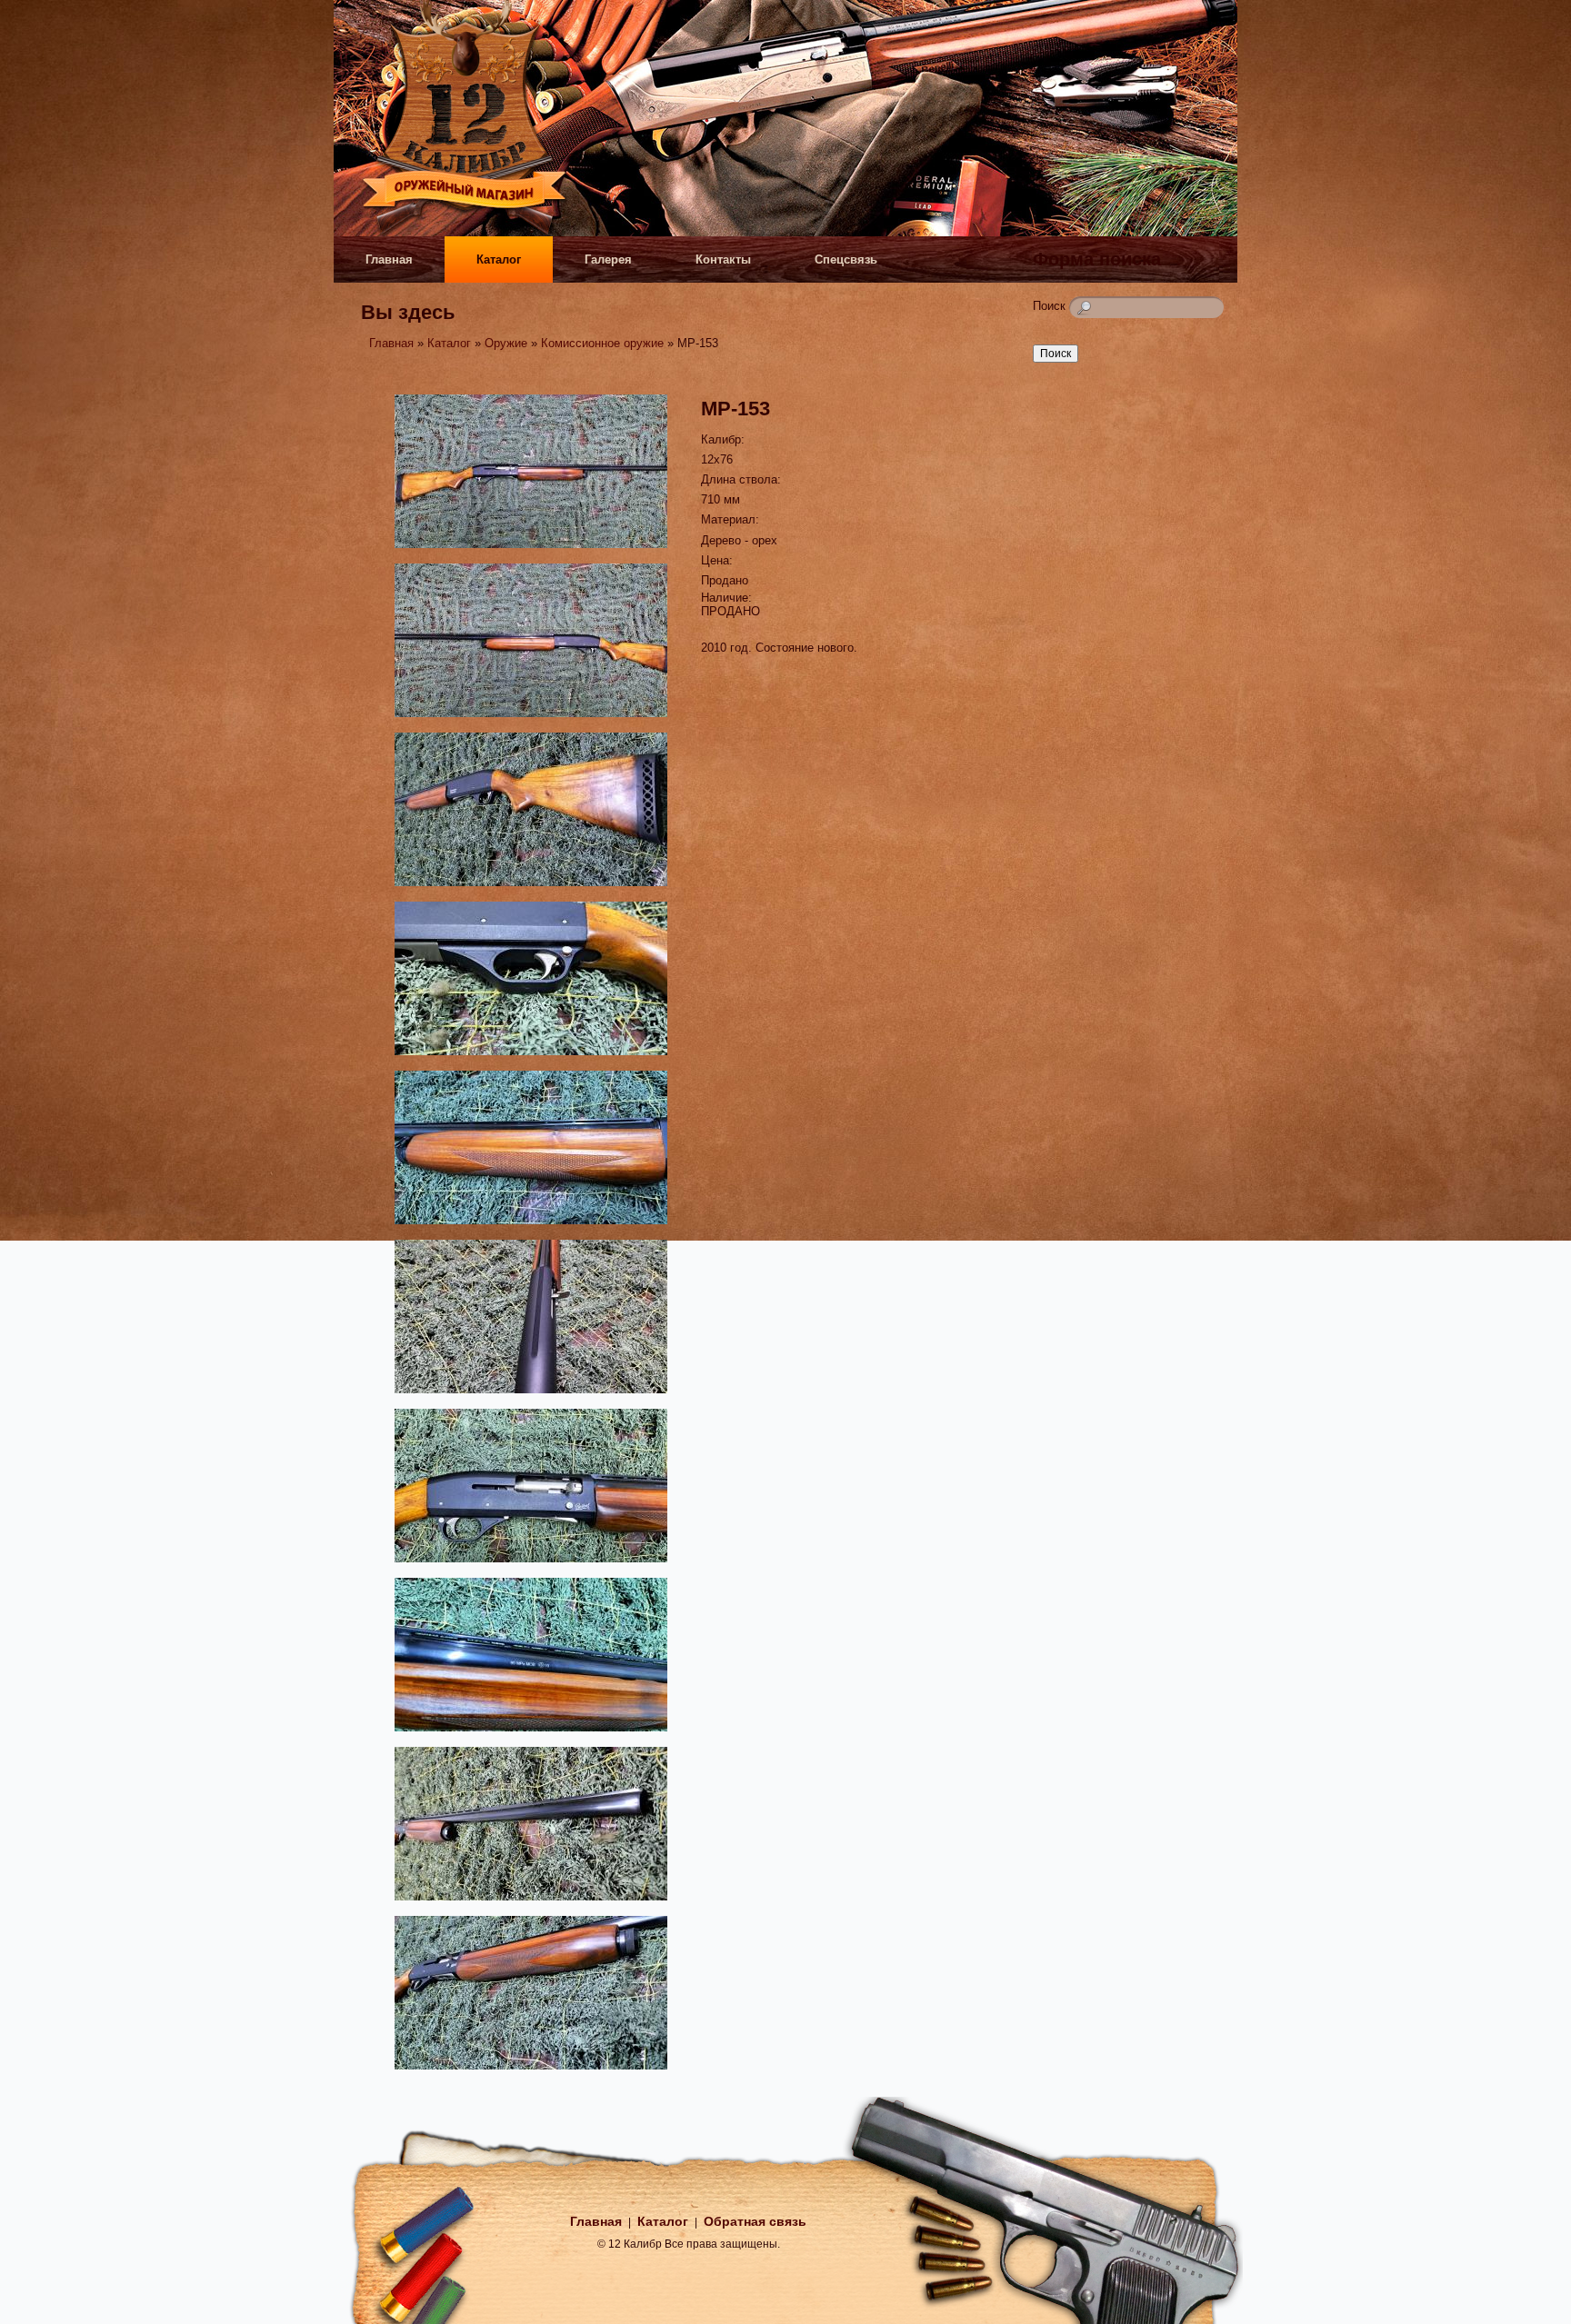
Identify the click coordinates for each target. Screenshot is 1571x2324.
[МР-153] (531, 550)
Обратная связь (755, 2221)
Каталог (499, 259)
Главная (389, 259)
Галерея (608, 259)
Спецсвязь (846, 259)
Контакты (723, 259)
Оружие (506, 343)
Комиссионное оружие (602, 343)
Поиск (1051, 306)
